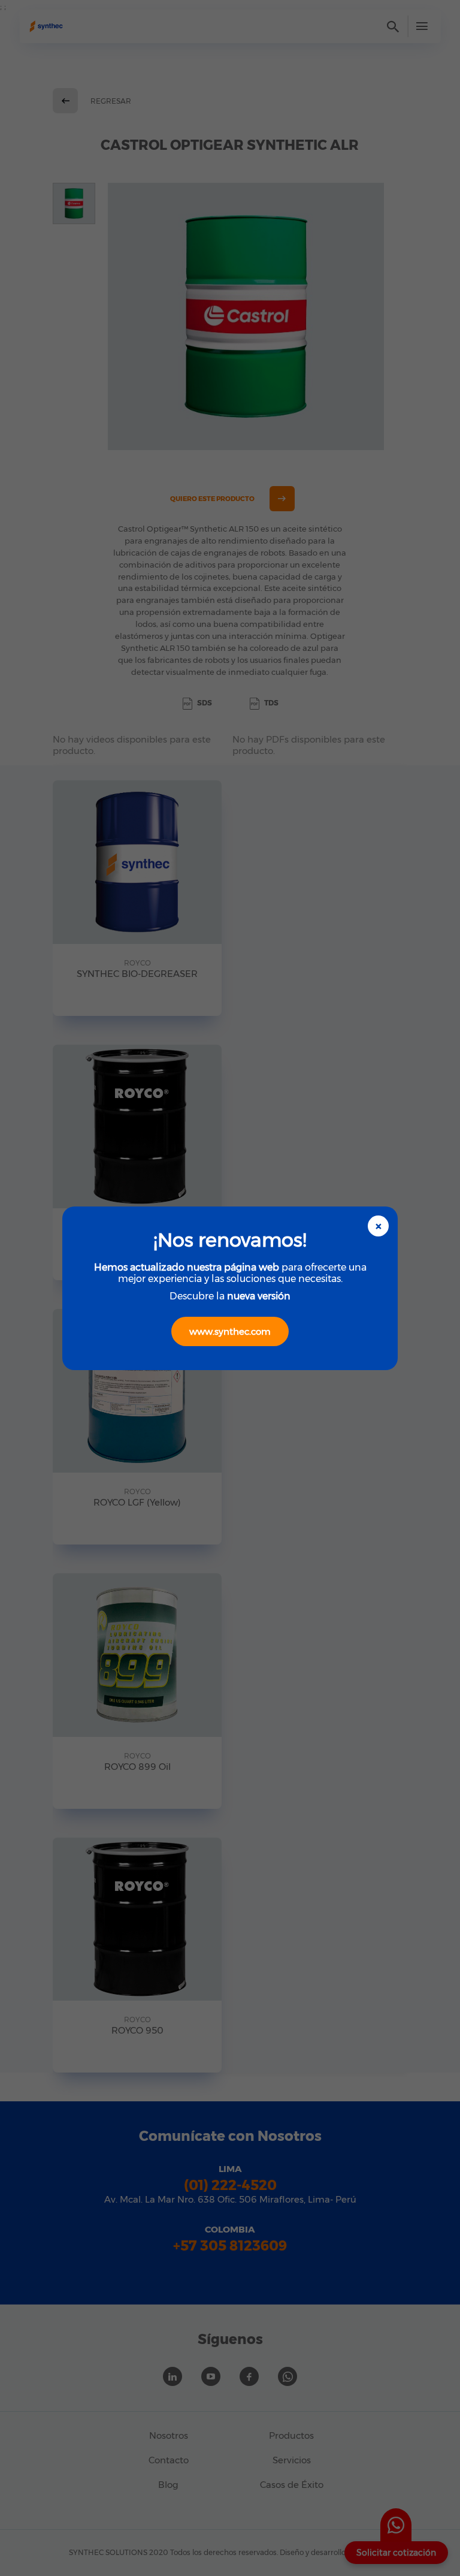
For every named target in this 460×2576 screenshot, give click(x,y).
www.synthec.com (230, 1331)
